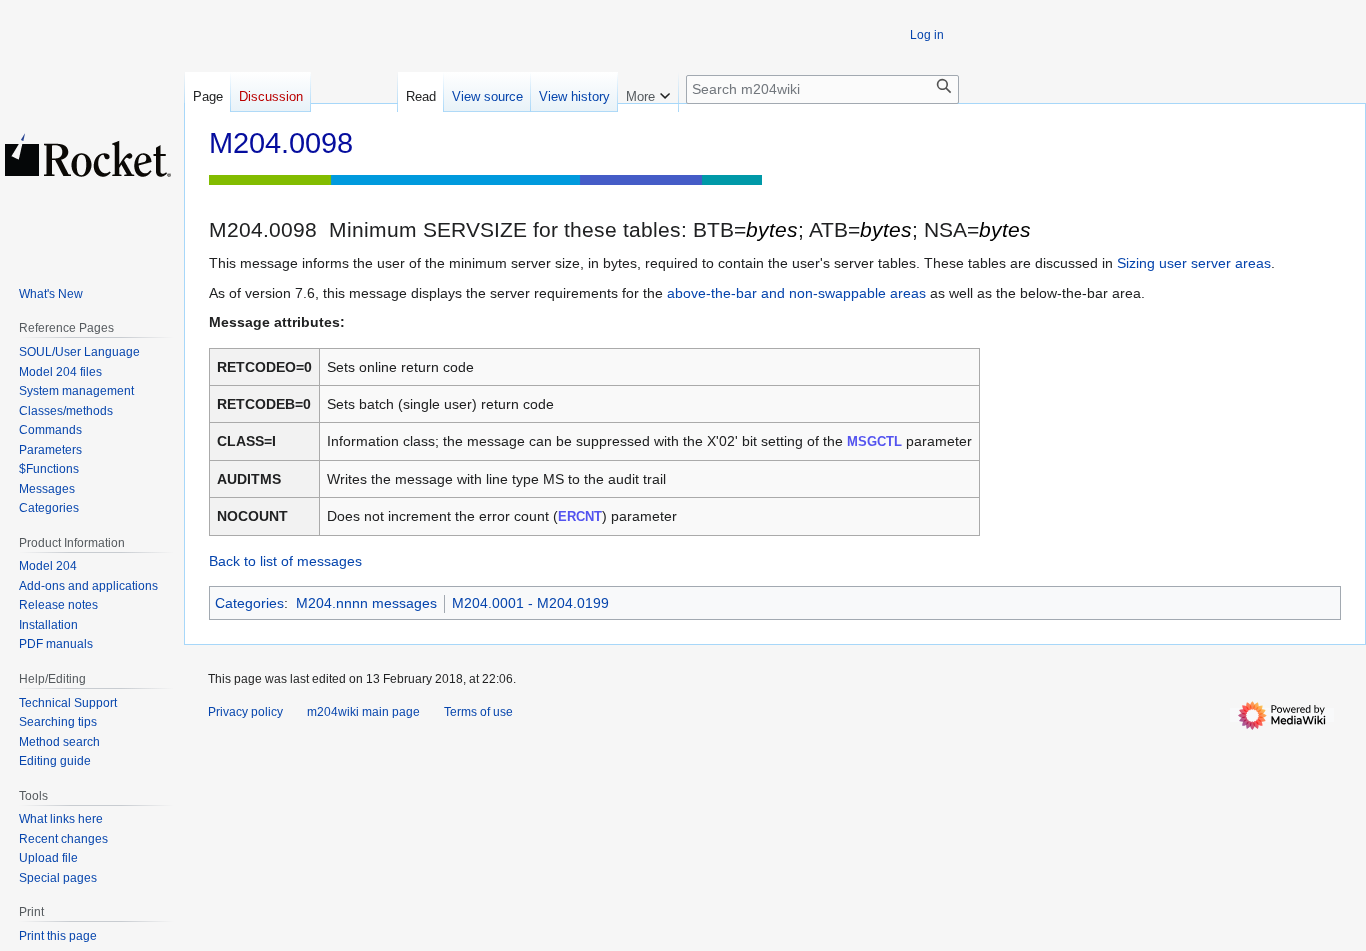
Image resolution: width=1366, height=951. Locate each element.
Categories (249, 603)
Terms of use (478, 712)
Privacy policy (245, 712)
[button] (648, 92)
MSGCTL (874, 441)
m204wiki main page (363, 712)
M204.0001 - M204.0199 (530, 603)
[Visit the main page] (88, 155)
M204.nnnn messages (366, 603)
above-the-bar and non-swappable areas (796, 293)
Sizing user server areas (1194, 263)
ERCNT (580, 516)
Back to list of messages (285, 561)
